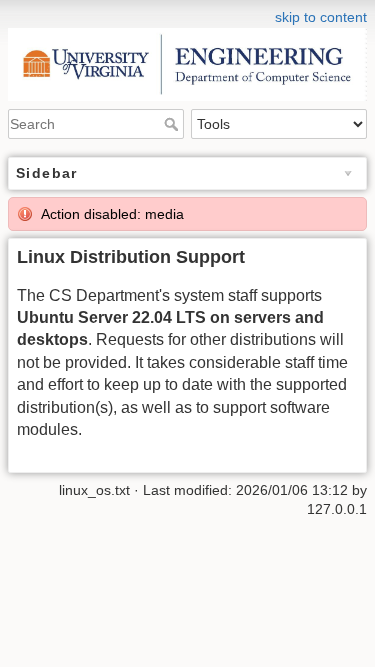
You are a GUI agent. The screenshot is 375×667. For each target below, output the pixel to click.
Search (173, 124)
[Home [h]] (187, 13)
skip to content (321, 17)
